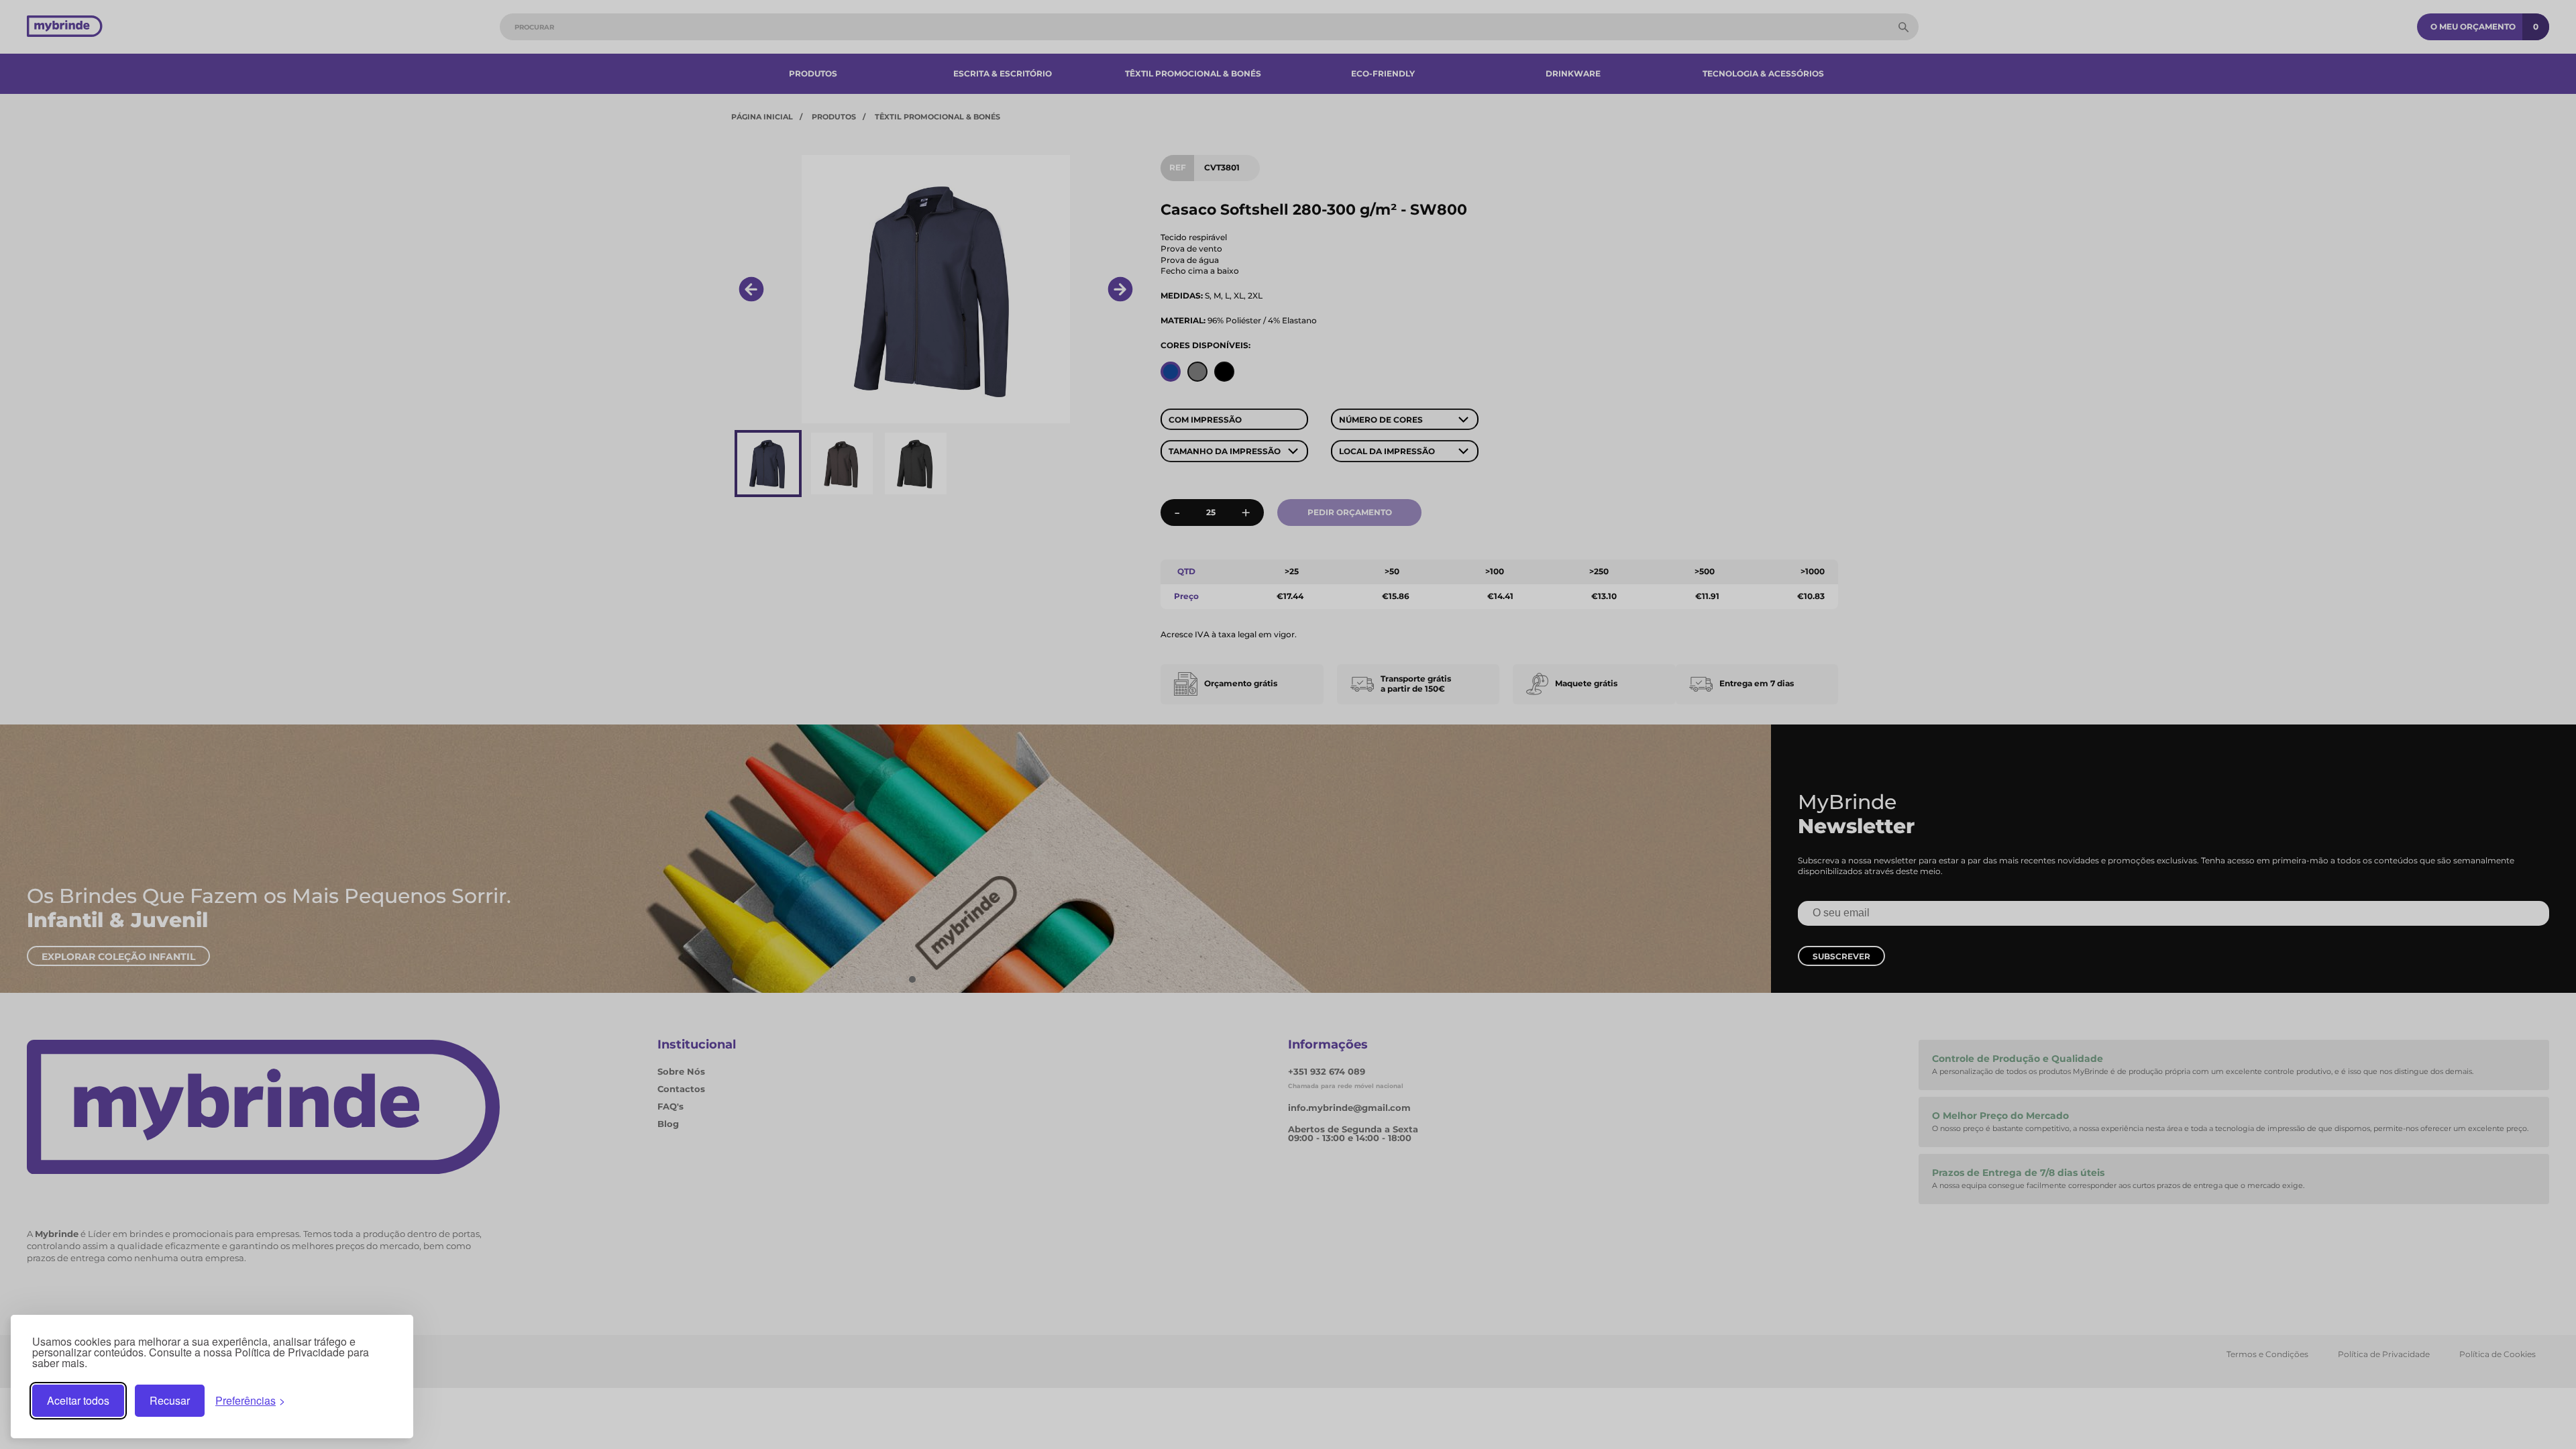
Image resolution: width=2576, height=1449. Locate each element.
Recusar (170, 1400)
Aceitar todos (78, 1400)
